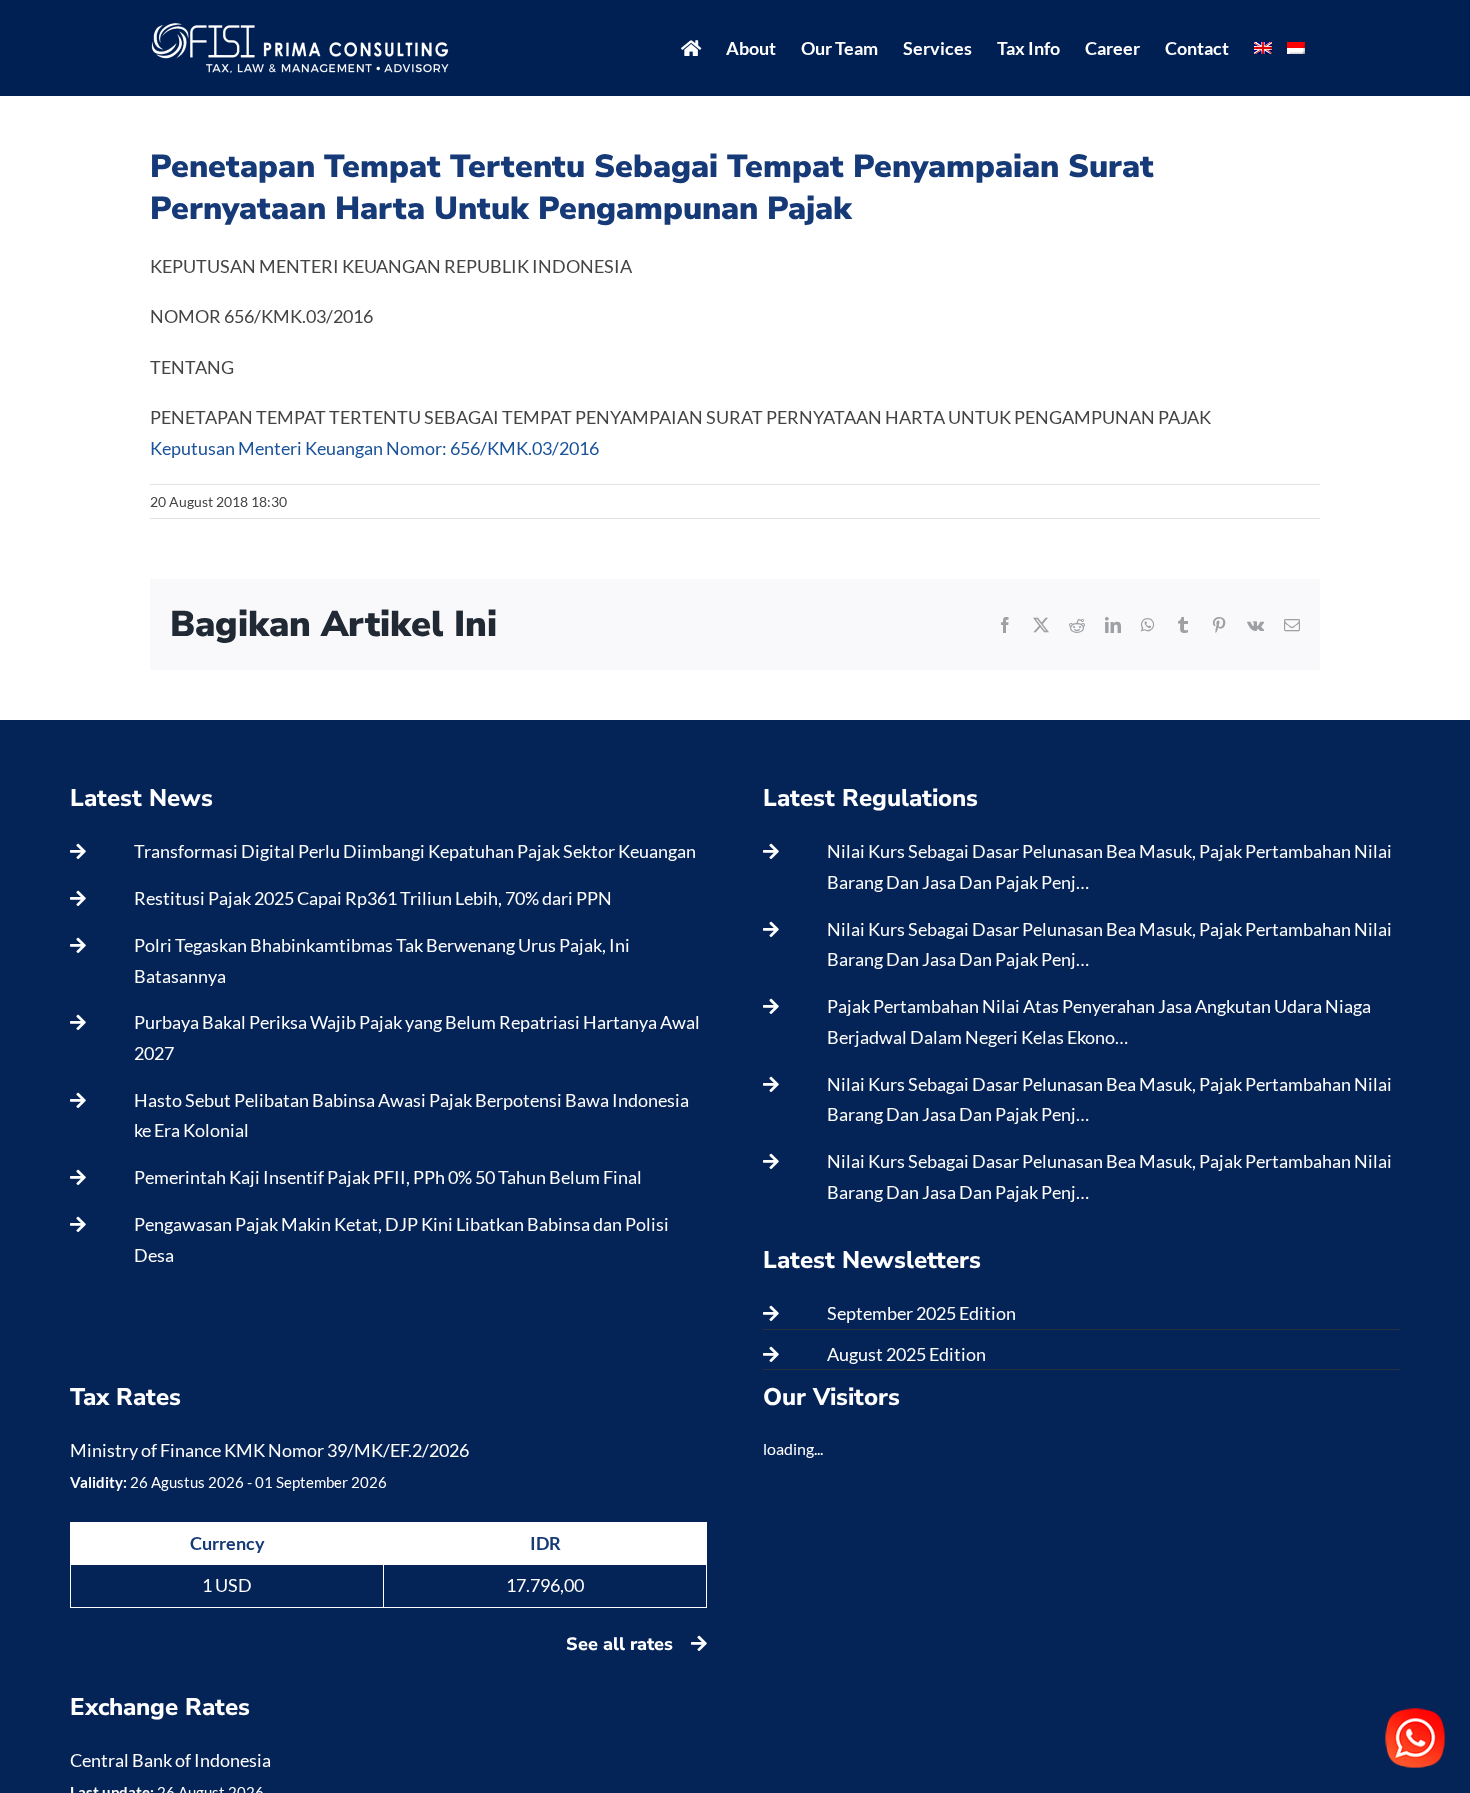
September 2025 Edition (921, 1313)
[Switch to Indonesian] (1296, 48)
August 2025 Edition (906, 1354)
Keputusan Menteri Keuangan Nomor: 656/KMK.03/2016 (374, 448)
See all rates (622, 1644)
